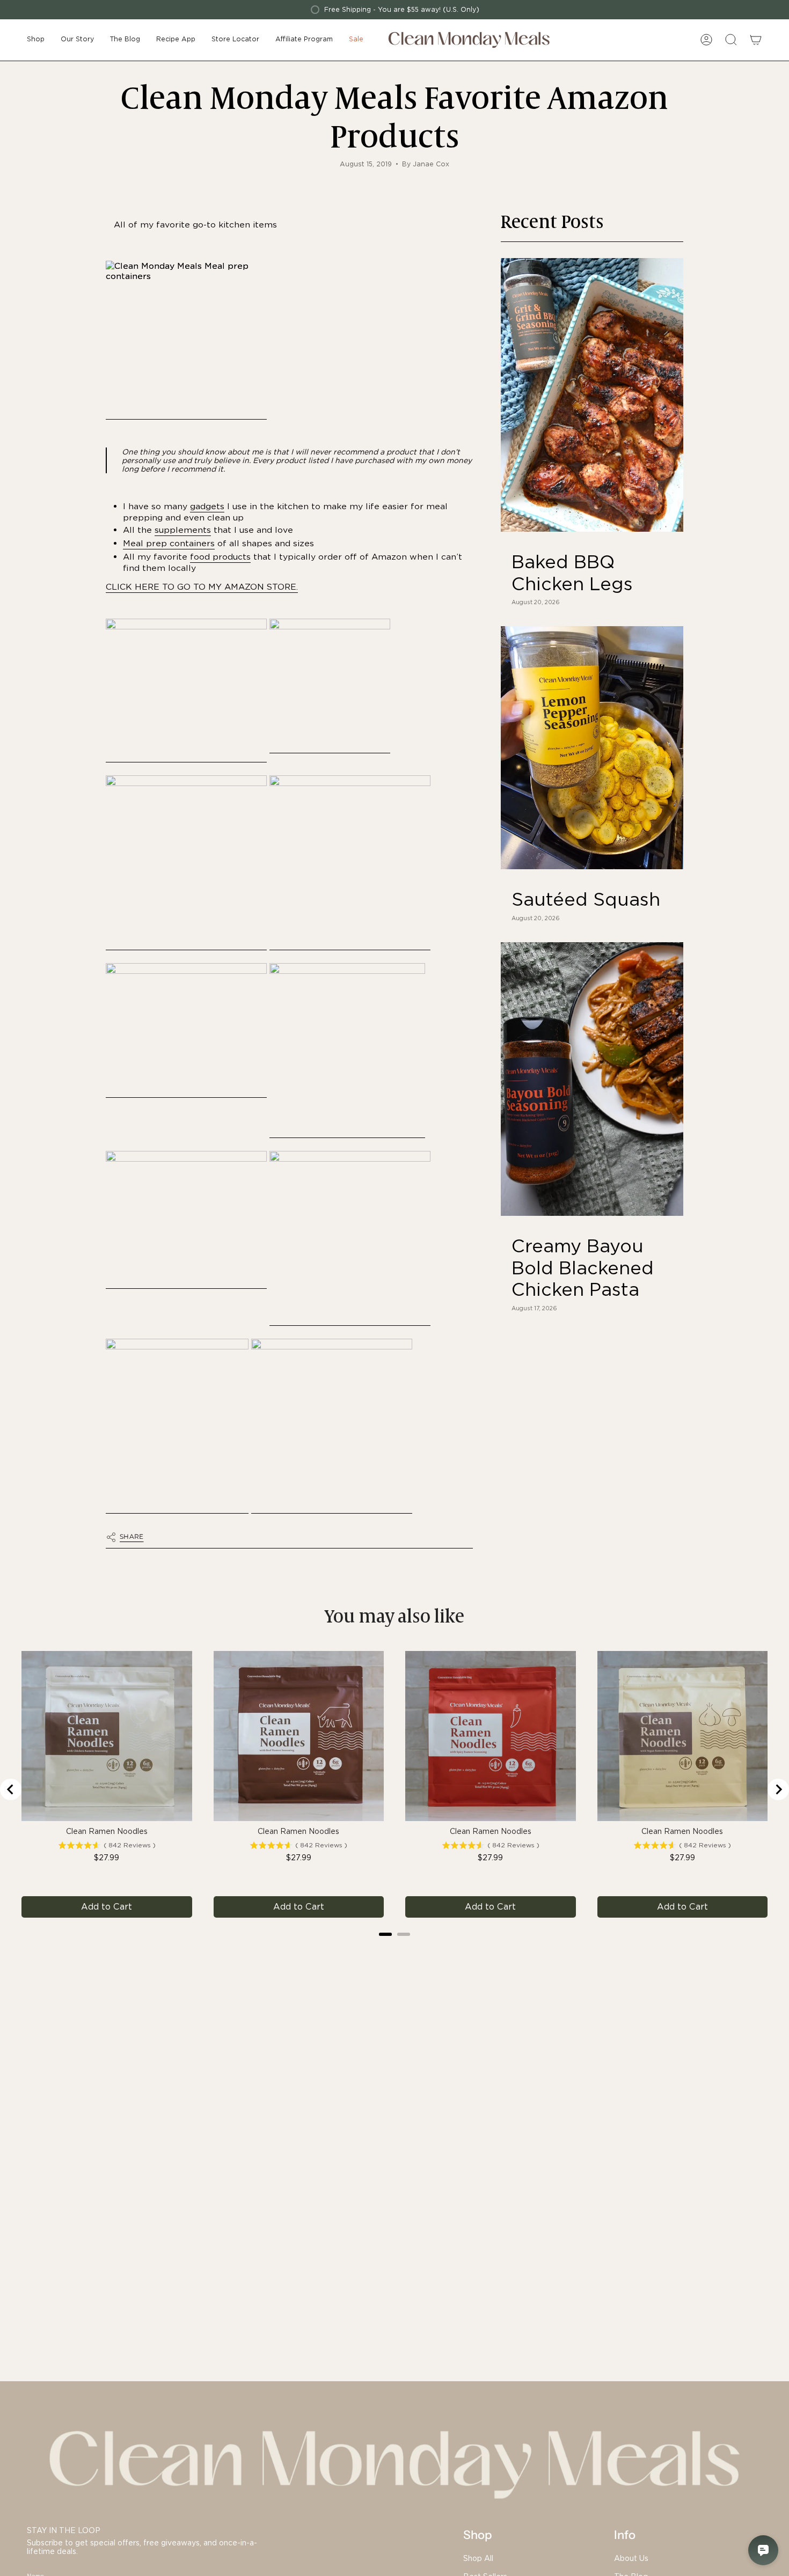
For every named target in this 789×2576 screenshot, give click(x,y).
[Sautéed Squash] (592, 748)
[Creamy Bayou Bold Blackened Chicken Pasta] (592, 1079)
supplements (183, 530)
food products (220, 557)
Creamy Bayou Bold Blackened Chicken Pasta (583, 1268)
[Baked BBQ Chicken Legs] (592, 395)
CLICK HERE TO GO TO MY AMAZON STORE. (202, 587)
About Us (631, 2558)
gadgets (207, 506)
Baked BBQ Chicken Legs (572, 573)
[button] (36, 40)
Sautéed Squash (586, 899)
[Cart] (756, 40)
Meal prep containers (169, 543)
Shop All (478, 2558)
